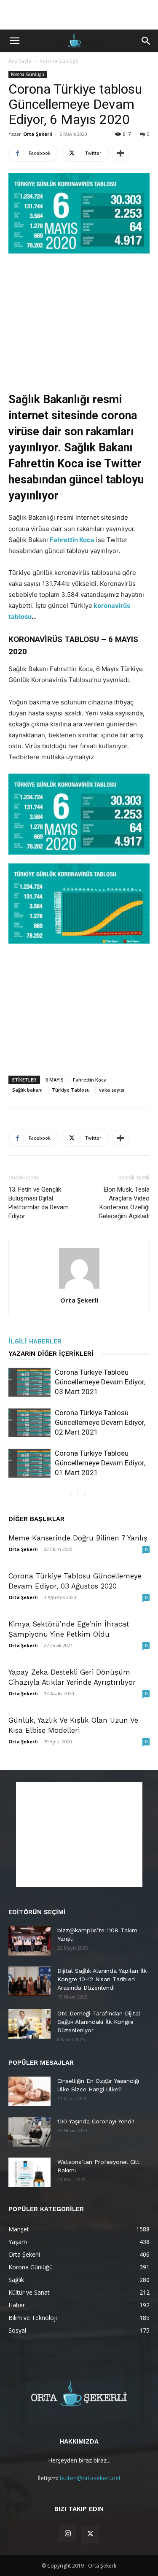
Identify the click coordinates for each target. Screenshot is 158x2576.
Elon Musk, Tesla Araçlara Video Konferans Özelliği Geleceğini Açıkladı (124, 1203)
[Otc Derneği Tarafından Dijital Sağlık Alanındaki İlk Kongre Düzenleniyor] (29, 2024)
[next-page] (84, 1494)
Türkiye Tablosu (71, 1090)
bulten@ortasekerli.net (90, 2478)
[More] (121, 153)
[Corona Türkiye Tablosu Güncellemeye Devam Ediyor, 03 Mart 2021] (29, 1382)
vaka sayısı (112, 1090)
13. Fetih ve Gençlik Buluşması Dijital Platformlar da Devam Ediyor (39, 1203)
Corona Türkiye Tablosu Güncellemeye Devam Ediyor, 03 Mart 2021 (100, 1382)
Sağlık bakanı (27, 1090)
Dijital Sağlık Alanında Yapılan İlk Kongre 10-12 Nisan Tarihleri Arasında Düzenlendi (102, 1979)
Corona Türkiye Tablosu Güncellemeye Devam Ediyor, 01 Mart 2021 (100, 1463)
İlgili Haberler (35, 1341)
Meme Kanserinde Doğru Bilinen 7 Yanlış (78, 1538)
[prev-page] (71, 1494)
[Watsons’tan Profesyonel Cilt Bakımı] (29, 2172)
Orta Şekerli (38, 134)
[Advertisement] (79, 15)
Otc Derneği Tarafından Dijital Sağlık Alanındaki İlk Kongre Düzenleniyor (99, 2022)
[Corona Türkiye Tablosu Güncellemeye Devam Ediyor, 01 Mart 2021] (29, 1463)
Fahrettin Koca (72, 540)
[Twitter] (91, 2534)
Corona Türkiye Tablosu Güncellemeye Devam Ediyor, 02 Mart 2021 (100, 1422)
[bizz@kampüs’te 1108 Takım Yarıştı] (29, 1941)
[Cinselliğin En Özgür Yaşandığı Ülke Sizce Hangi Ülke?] (29, 2091)
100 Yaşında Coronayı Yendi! (96, 2121)
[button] (14, 41)
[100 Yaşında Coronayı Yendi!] (29, 2132)
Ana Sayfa (20, 61)
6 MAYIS (55, 1080)
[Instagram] (68, 2534)
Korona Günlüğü (59, 61)
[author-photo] (79, 1288)
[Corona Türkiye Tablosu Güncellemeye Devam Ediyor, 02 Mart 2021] (29, 1423)
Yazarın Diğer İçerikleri (51, 1354)
